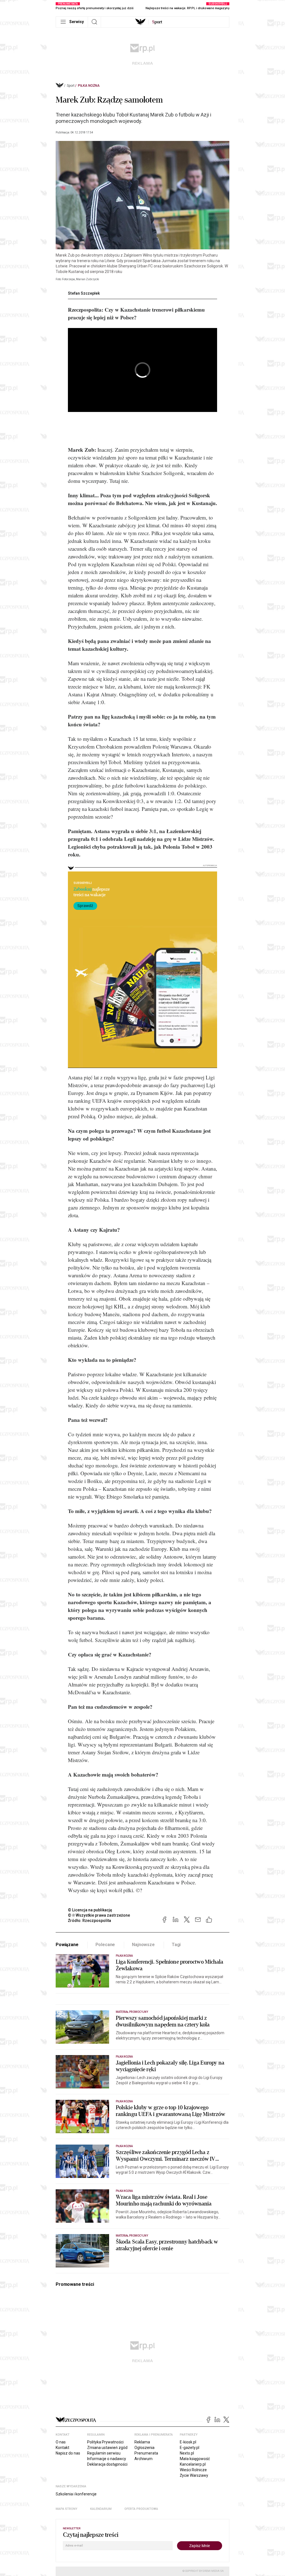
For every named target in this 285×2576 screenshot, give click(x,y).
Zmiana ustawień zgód (107, 2448)
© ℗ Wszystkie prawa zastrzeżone (99, 1915)
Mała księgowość (195, 2459)
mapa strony (67, 2509)
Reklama (142, 2442)
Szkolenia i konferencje (76, 2494)
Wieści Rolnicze (193, 2470)
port (157, 22)
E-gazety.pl (190, 2448)
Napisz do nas (68, 2453)
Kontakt (62, 2448)
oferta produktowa (141, 2509)
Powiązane (67, 1945)
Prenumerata (146, 2453)
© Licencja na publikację (90, 1910)
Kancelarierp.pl (193, 2464)
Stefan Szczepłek (84, 293)
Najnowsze (143, 1945)
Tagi (176, 1945)
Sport (71, 86)
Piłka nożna (89, 86)
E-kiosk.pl (188, 2442)
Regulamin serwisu (104, 2453)
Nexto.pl (187, 2453)
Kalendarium (101, 2509)
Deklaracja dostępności (107, 2464)
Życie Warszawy (194, 2475)
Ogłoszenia (144, 2448)
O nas (61, 2442)
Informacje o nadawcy (107, 2459)
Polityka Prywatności (105, 2442)
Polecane (105, 1945)
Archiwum (143, 2459)
